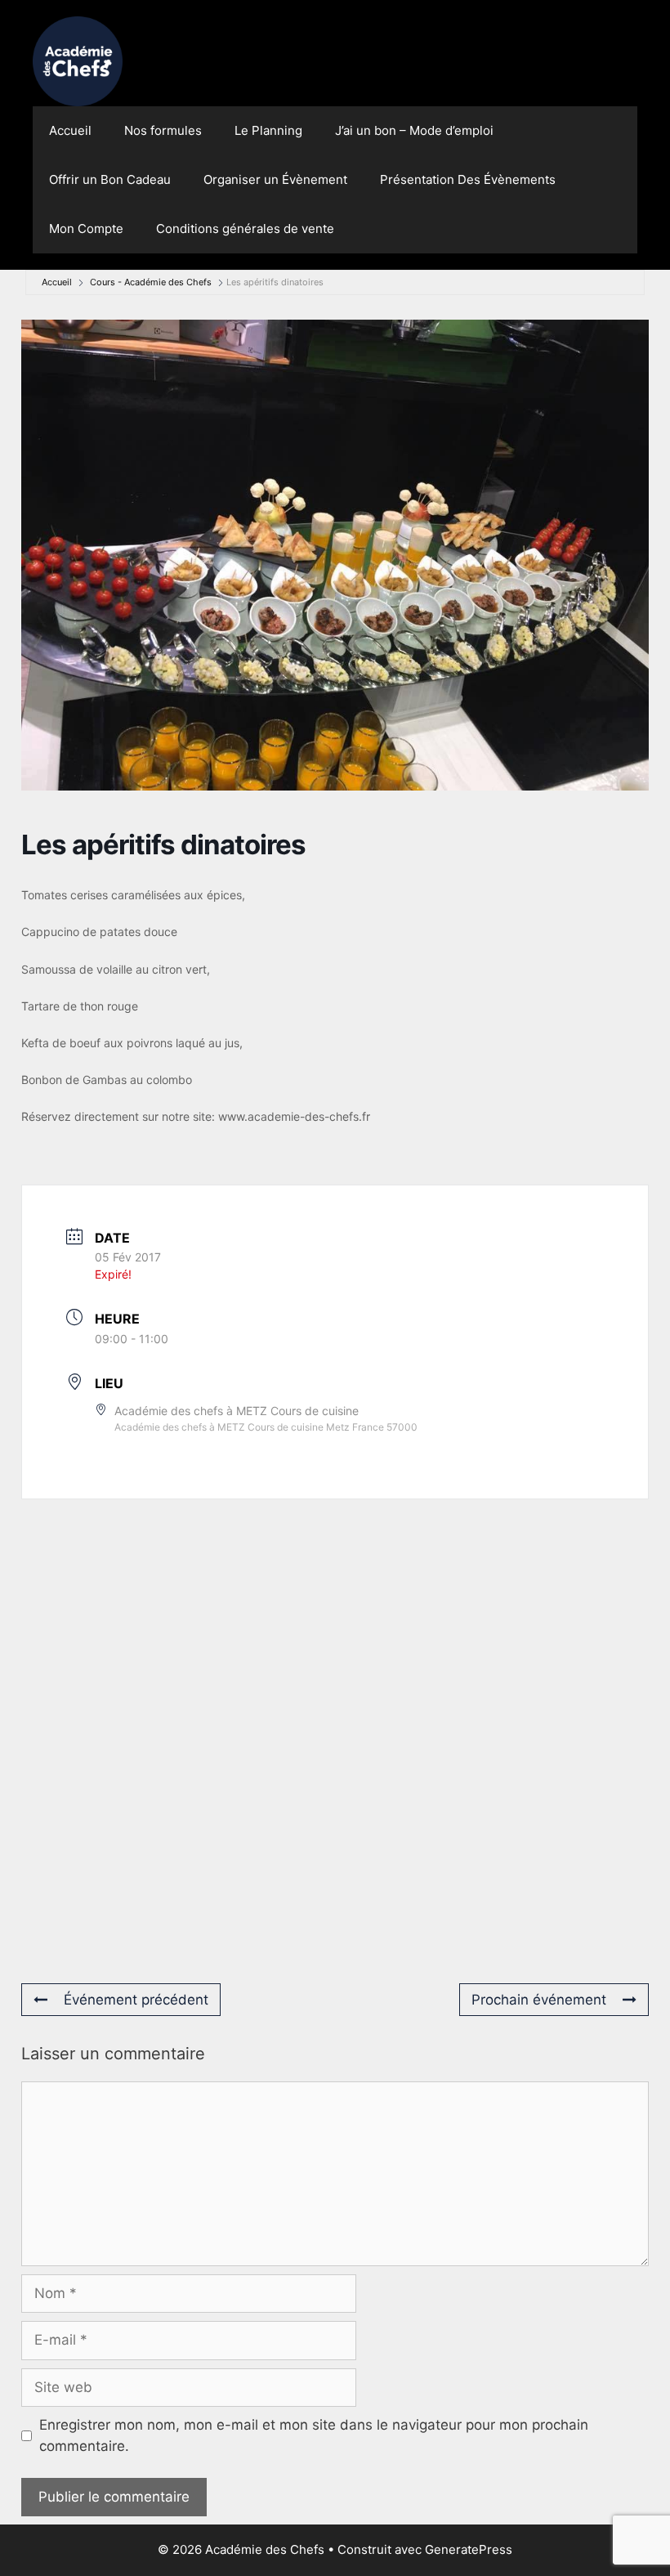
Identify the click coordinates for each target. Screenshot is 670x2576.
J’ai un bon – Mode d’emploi (414, 130)
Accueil (70, 130)
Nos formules (163, 130)
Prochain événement (539, 2000)
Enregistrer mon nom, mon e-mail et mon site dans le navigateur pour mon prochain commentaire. (314, 2435)
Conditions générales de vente (245, 228)
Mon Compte (86, 228)
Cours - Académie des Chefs (151, 282)
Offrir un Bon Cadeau (110, 179)
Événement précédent (136, 2000)
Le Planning (268, 130)
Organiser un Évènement (275, 179)
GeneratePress (469, 2549)
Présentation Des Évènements (468, 179)
